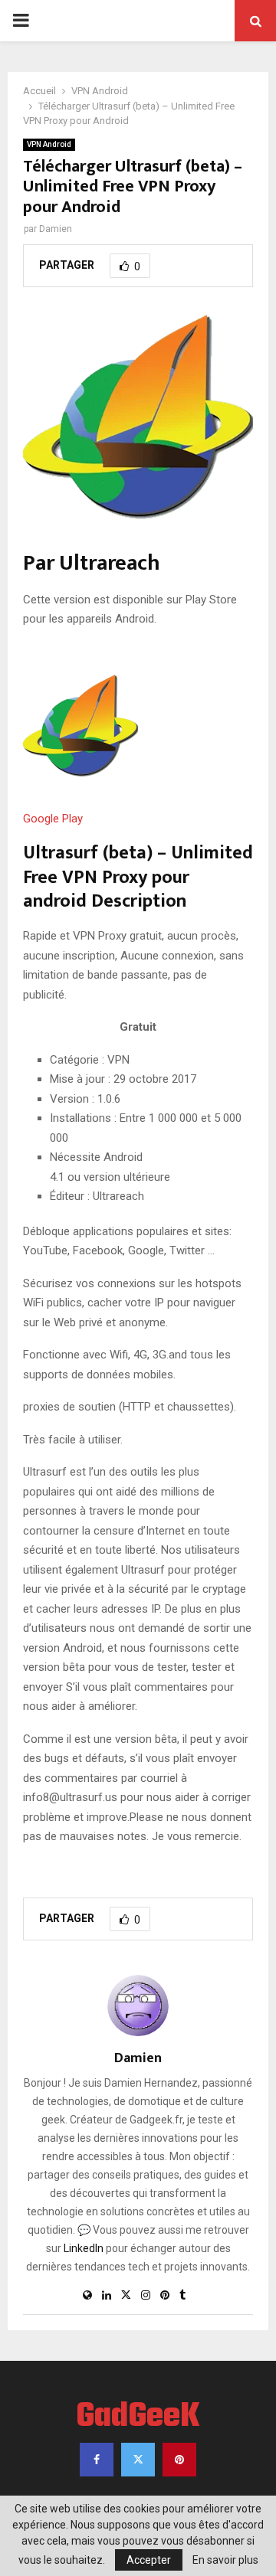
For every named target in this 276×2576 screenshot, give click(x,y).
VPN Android (49, 144)
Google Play (53, 819)
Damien (56, 229)
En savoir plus (225, 2560)
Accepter (149, 2560)
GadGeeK (138, 2417)
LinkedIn (84, 2248)
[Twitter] (138, 2460)
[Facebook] (97, 2460)
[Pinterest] (179, 2460)
